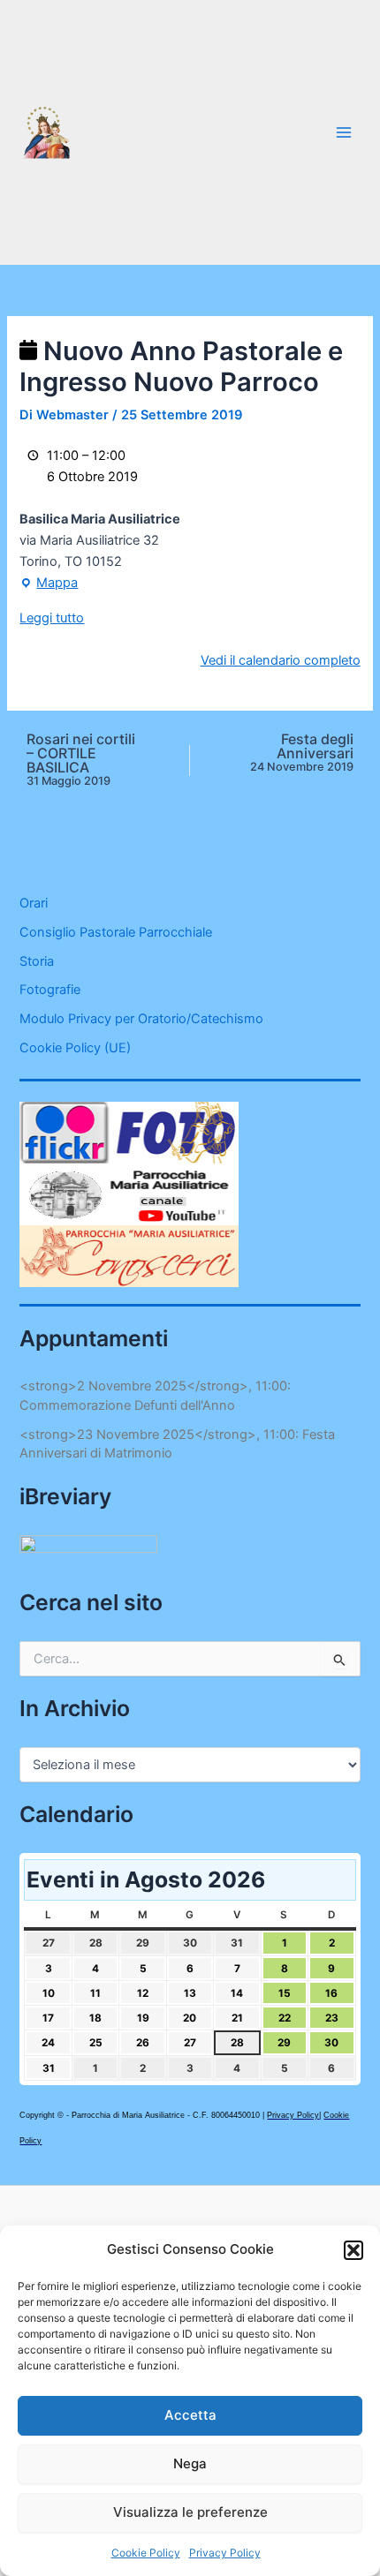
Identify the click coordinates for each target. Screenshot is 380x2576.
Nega (190, 2463)
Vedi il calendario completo (281, 660)
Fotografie (50, 990)
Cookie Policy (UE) (75, 1048)
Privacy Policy (225, 2553)
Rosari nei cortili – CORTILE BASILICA (81, 760)
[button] (353, 2250)
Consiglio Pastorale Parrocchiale (116, 932)
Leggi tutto (52, 618)
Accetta (190, 2415)
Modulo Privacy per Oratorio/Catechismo (141, 1019)
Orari (34, 903)
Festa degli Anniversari (302, 753)
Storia (37, 961)
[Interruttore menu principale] (344, 132)
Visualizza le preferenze (190, 2512)
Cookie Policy (146, 2553)
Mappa (49, 584)
